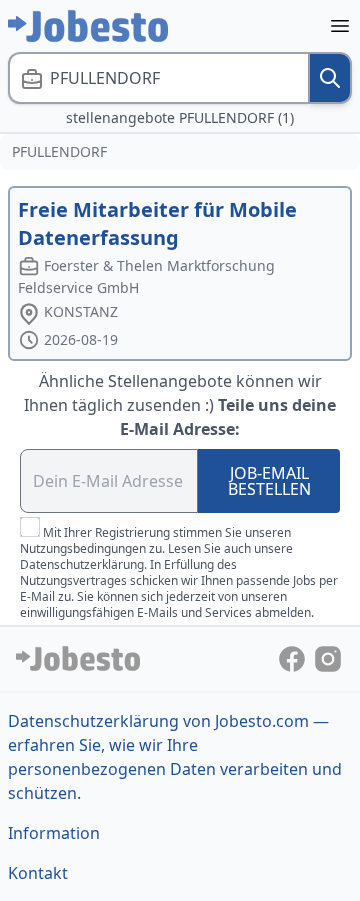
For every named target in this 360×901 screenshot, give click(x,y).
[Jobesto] (88, 26)
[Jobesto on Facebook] (294, 658)
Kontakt (38, 873)
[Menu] (340, 26)
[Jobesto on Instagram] (328, 658)
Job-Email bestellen (269, 481)
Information (54, 833)
